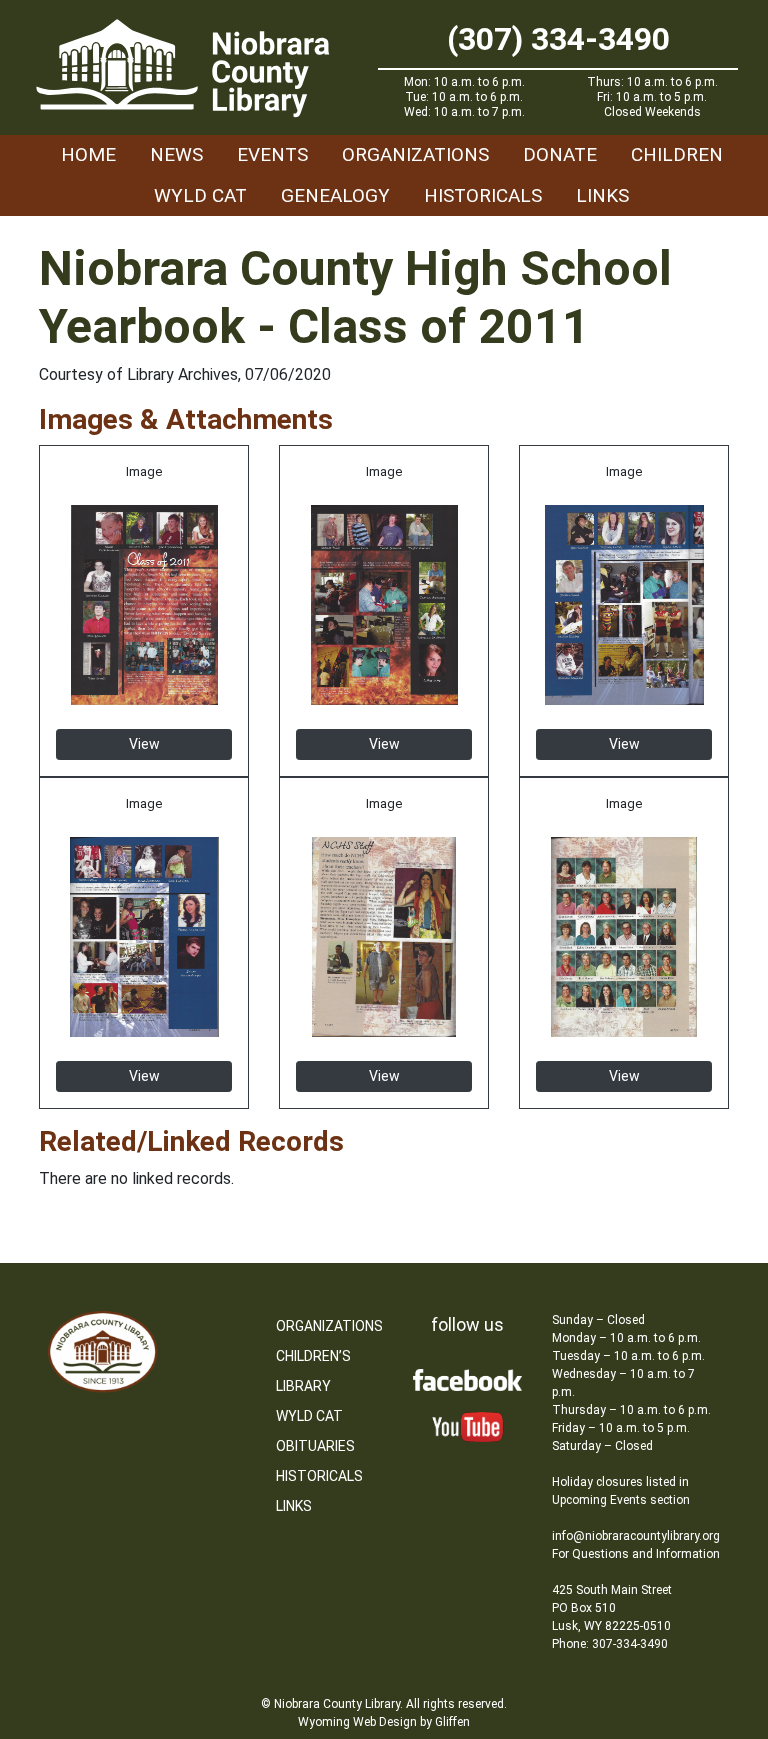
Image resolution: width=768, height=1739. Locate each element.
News (176, 154)
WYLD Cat (200, 195)
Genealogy (335, 195)
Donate (560, 154)
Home (88, 154)
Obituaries (315, 1446)
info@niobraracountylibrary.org (636, 1536)
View (144, 744)
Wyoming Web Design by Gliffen (384, 1722)
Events (272, 154)
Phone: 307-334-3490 (610, 1644)
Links (602, 195)
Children (677, 154)
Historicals (483, 195)
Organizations (415, 154)
